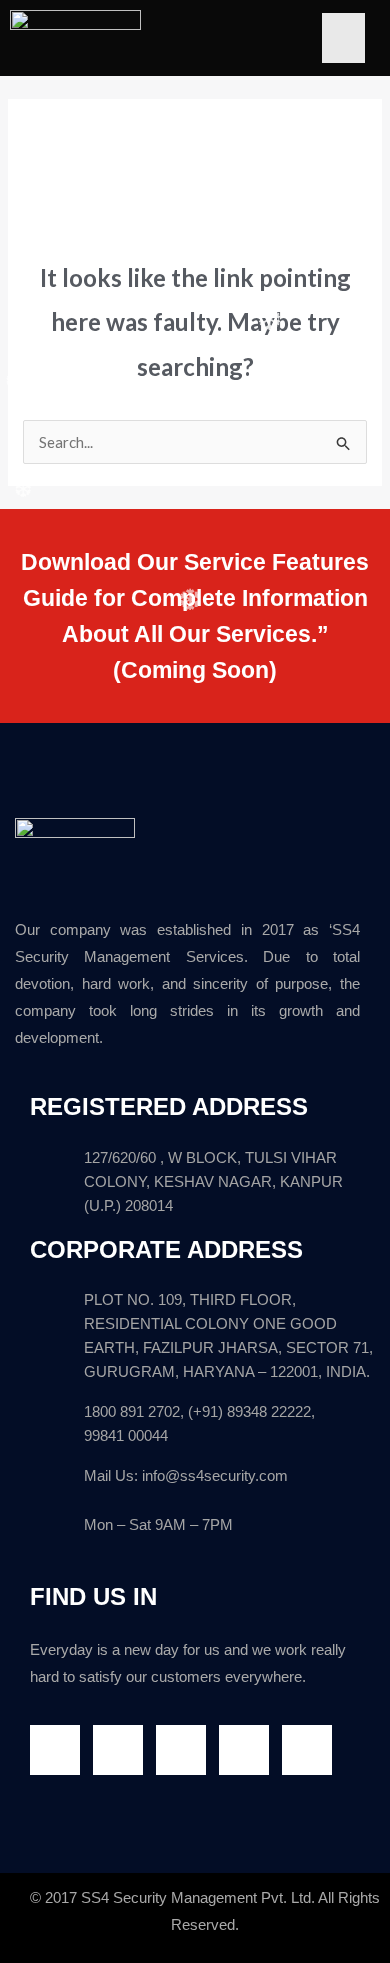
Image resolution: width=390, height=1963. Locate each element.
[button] (343, 38)
